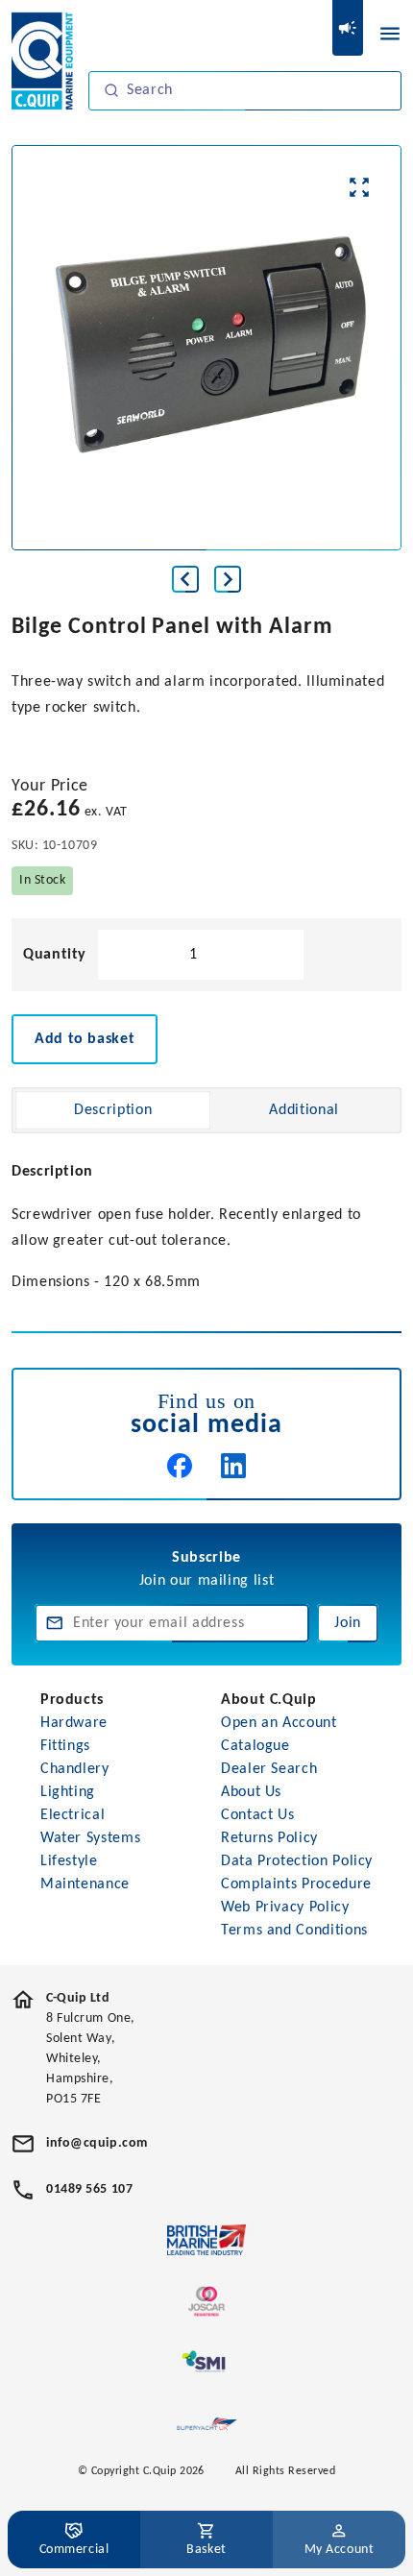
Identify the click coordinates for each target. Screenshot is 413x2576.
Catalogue (255, 1746)
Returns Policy (269, 1838)
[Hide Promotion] (348, 28)
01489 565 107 (89, 2189)
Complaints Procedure (296, 1884)
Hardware (74, 1723)
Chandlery (75, 1769)
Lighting (68, 1792)
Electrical (73, 1815)
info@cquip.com (97, 2143)
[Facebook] (180, 1466)
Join (348, 1623)
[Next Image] (228, 579)
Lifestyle (69, 1861)
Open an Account (279, 1723)
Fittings (65, 1746)
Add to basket (85, 1039)
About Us (251, 1792)
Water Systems (90, 1838)
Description (113, 1110)
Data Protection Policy (297, 1861)
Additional (304, 1110)
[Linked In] (233, 1466)
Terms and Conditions (294, 1931)
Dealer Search (269, 1769)
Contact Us (257, 1815)
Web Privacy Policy (285, 1908)
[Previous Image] (185, 579)
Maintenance (85, 1884)
